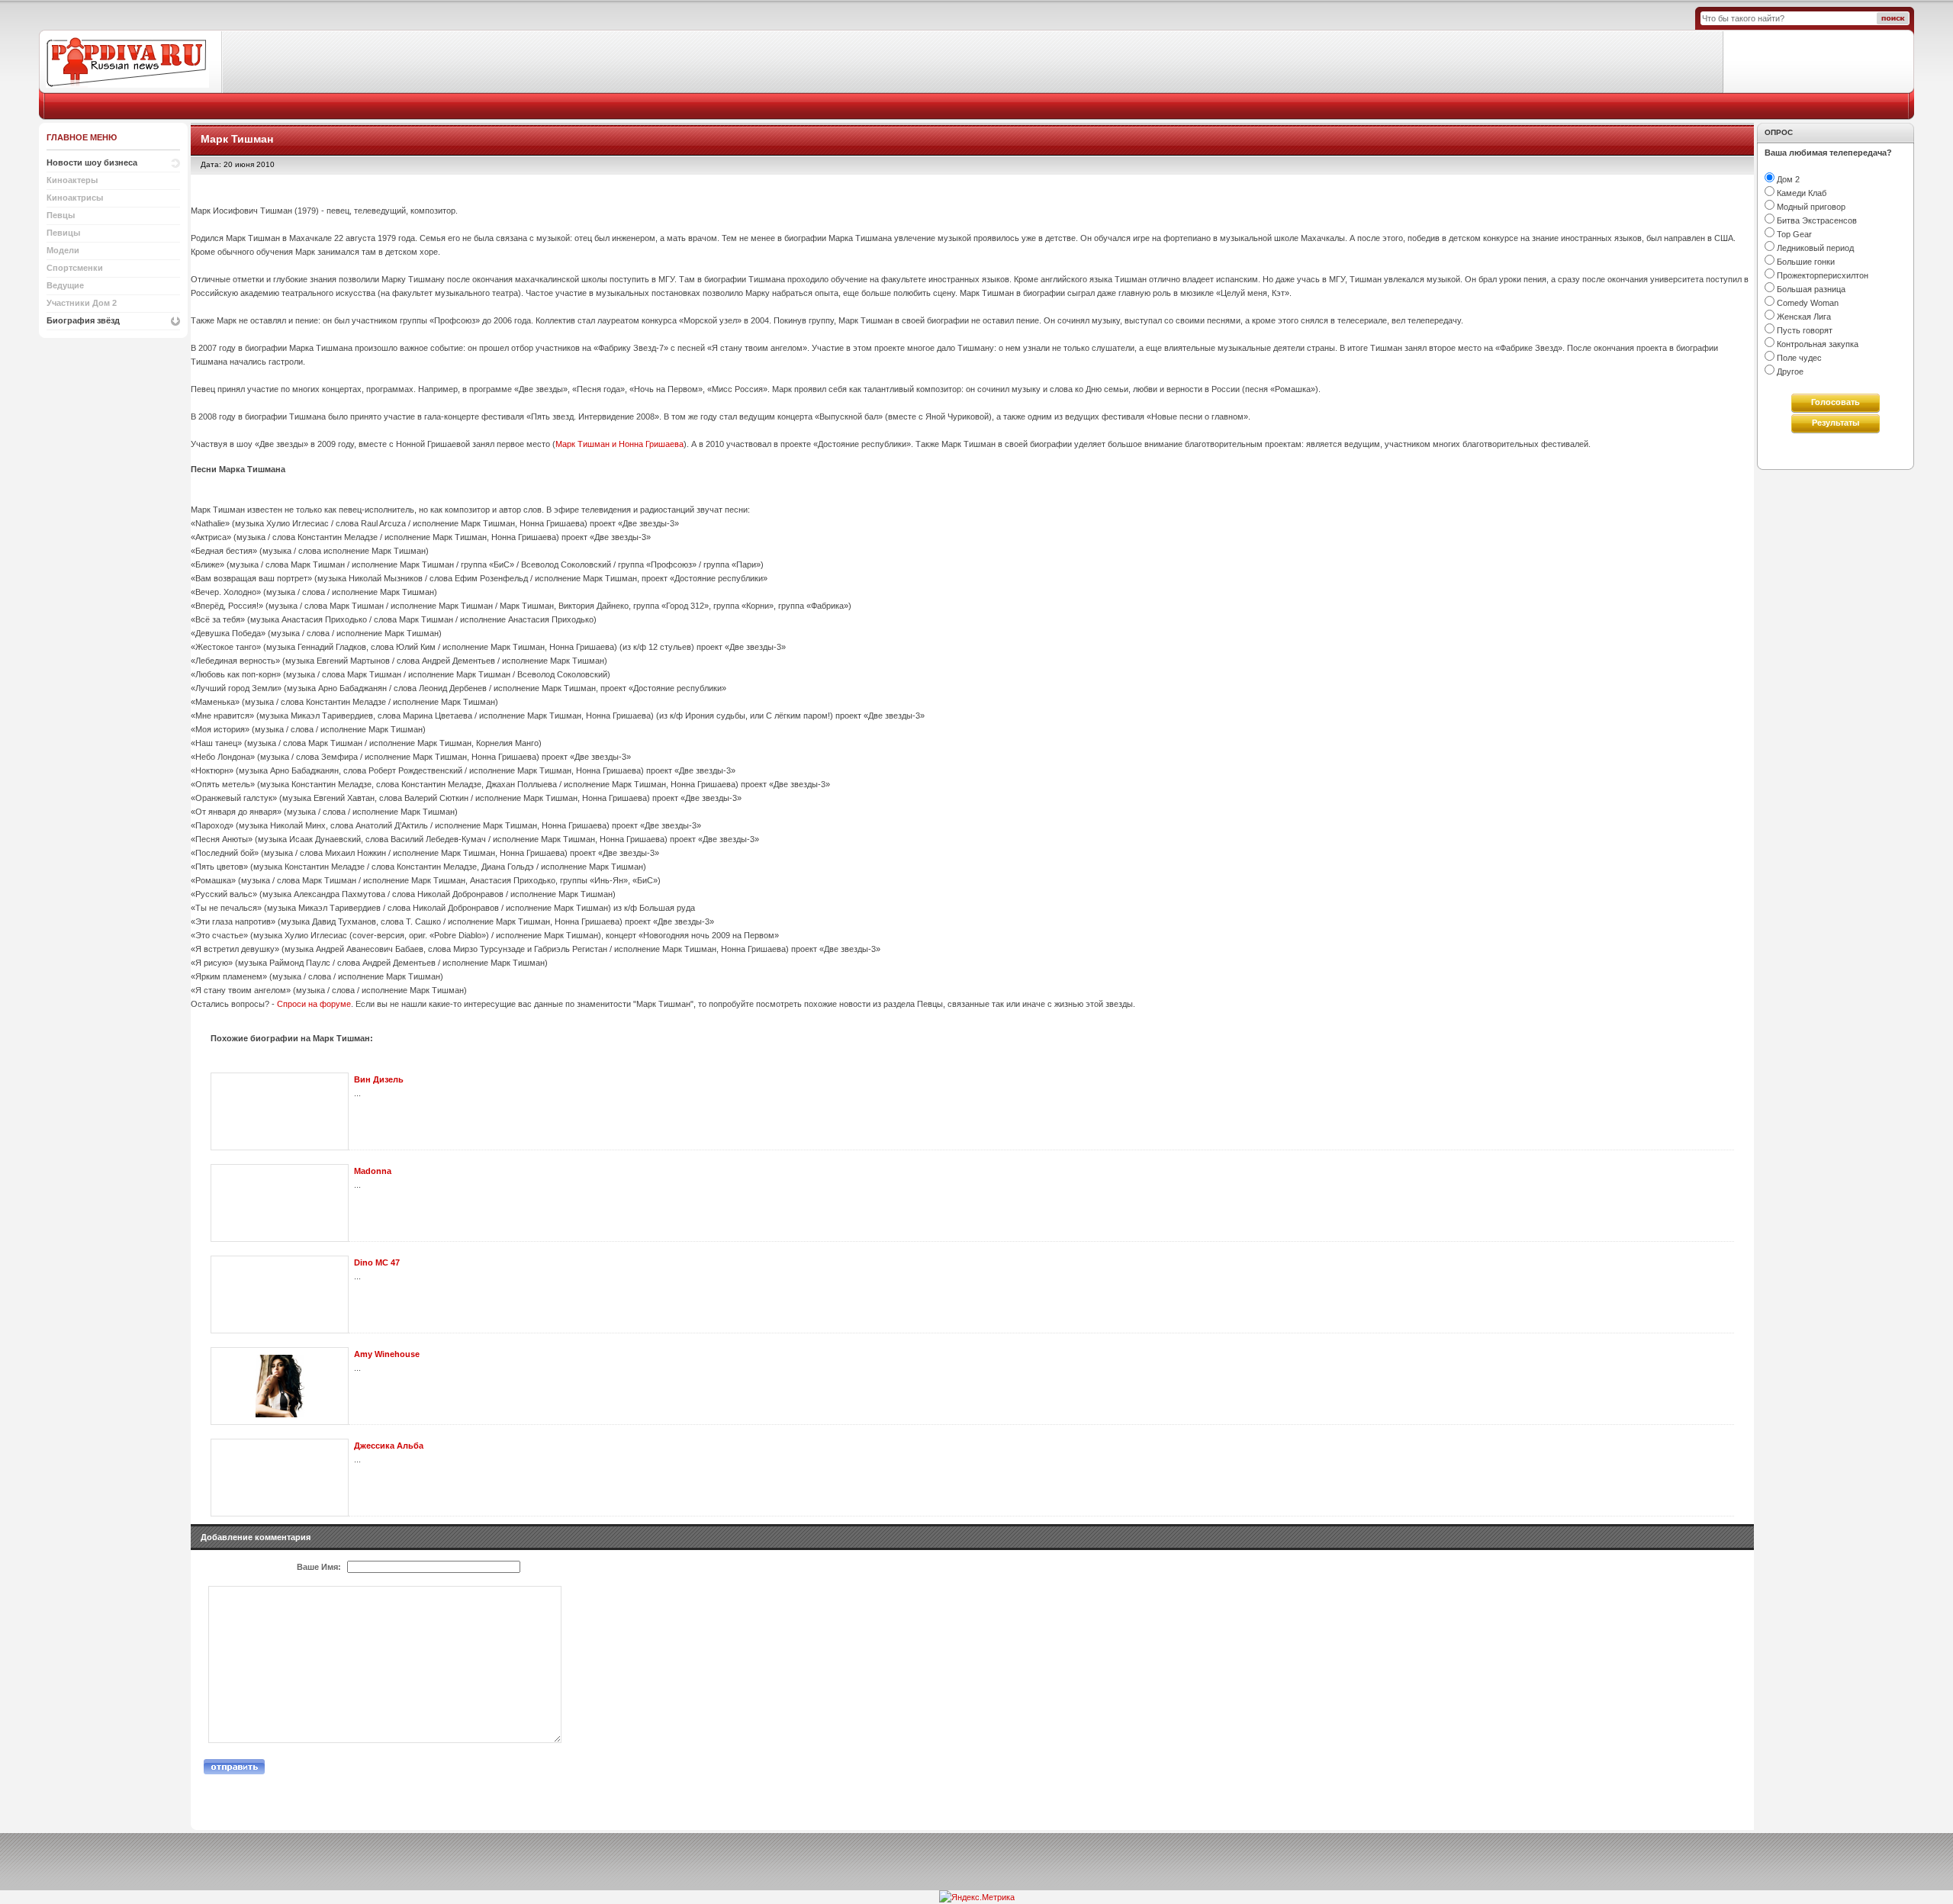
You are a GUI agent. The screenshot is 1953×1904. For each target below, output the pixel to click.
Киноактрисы (75, 198)
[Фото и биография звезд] (131, 61)
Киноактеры (72, 180)
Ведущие (65, 285)
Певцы (61, 215)
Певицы (63, 233)
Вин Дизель (379, 1079)
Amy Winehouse (387, 1354)
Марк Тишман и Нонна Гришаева (619, 444)
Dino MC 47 (377, 1262)
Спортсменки (75, 268)
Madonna (373, 1171)
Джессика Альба (389, 1446)
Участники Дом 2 (82, 303)
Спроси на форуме (314, 1004)
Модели (63, 250)
